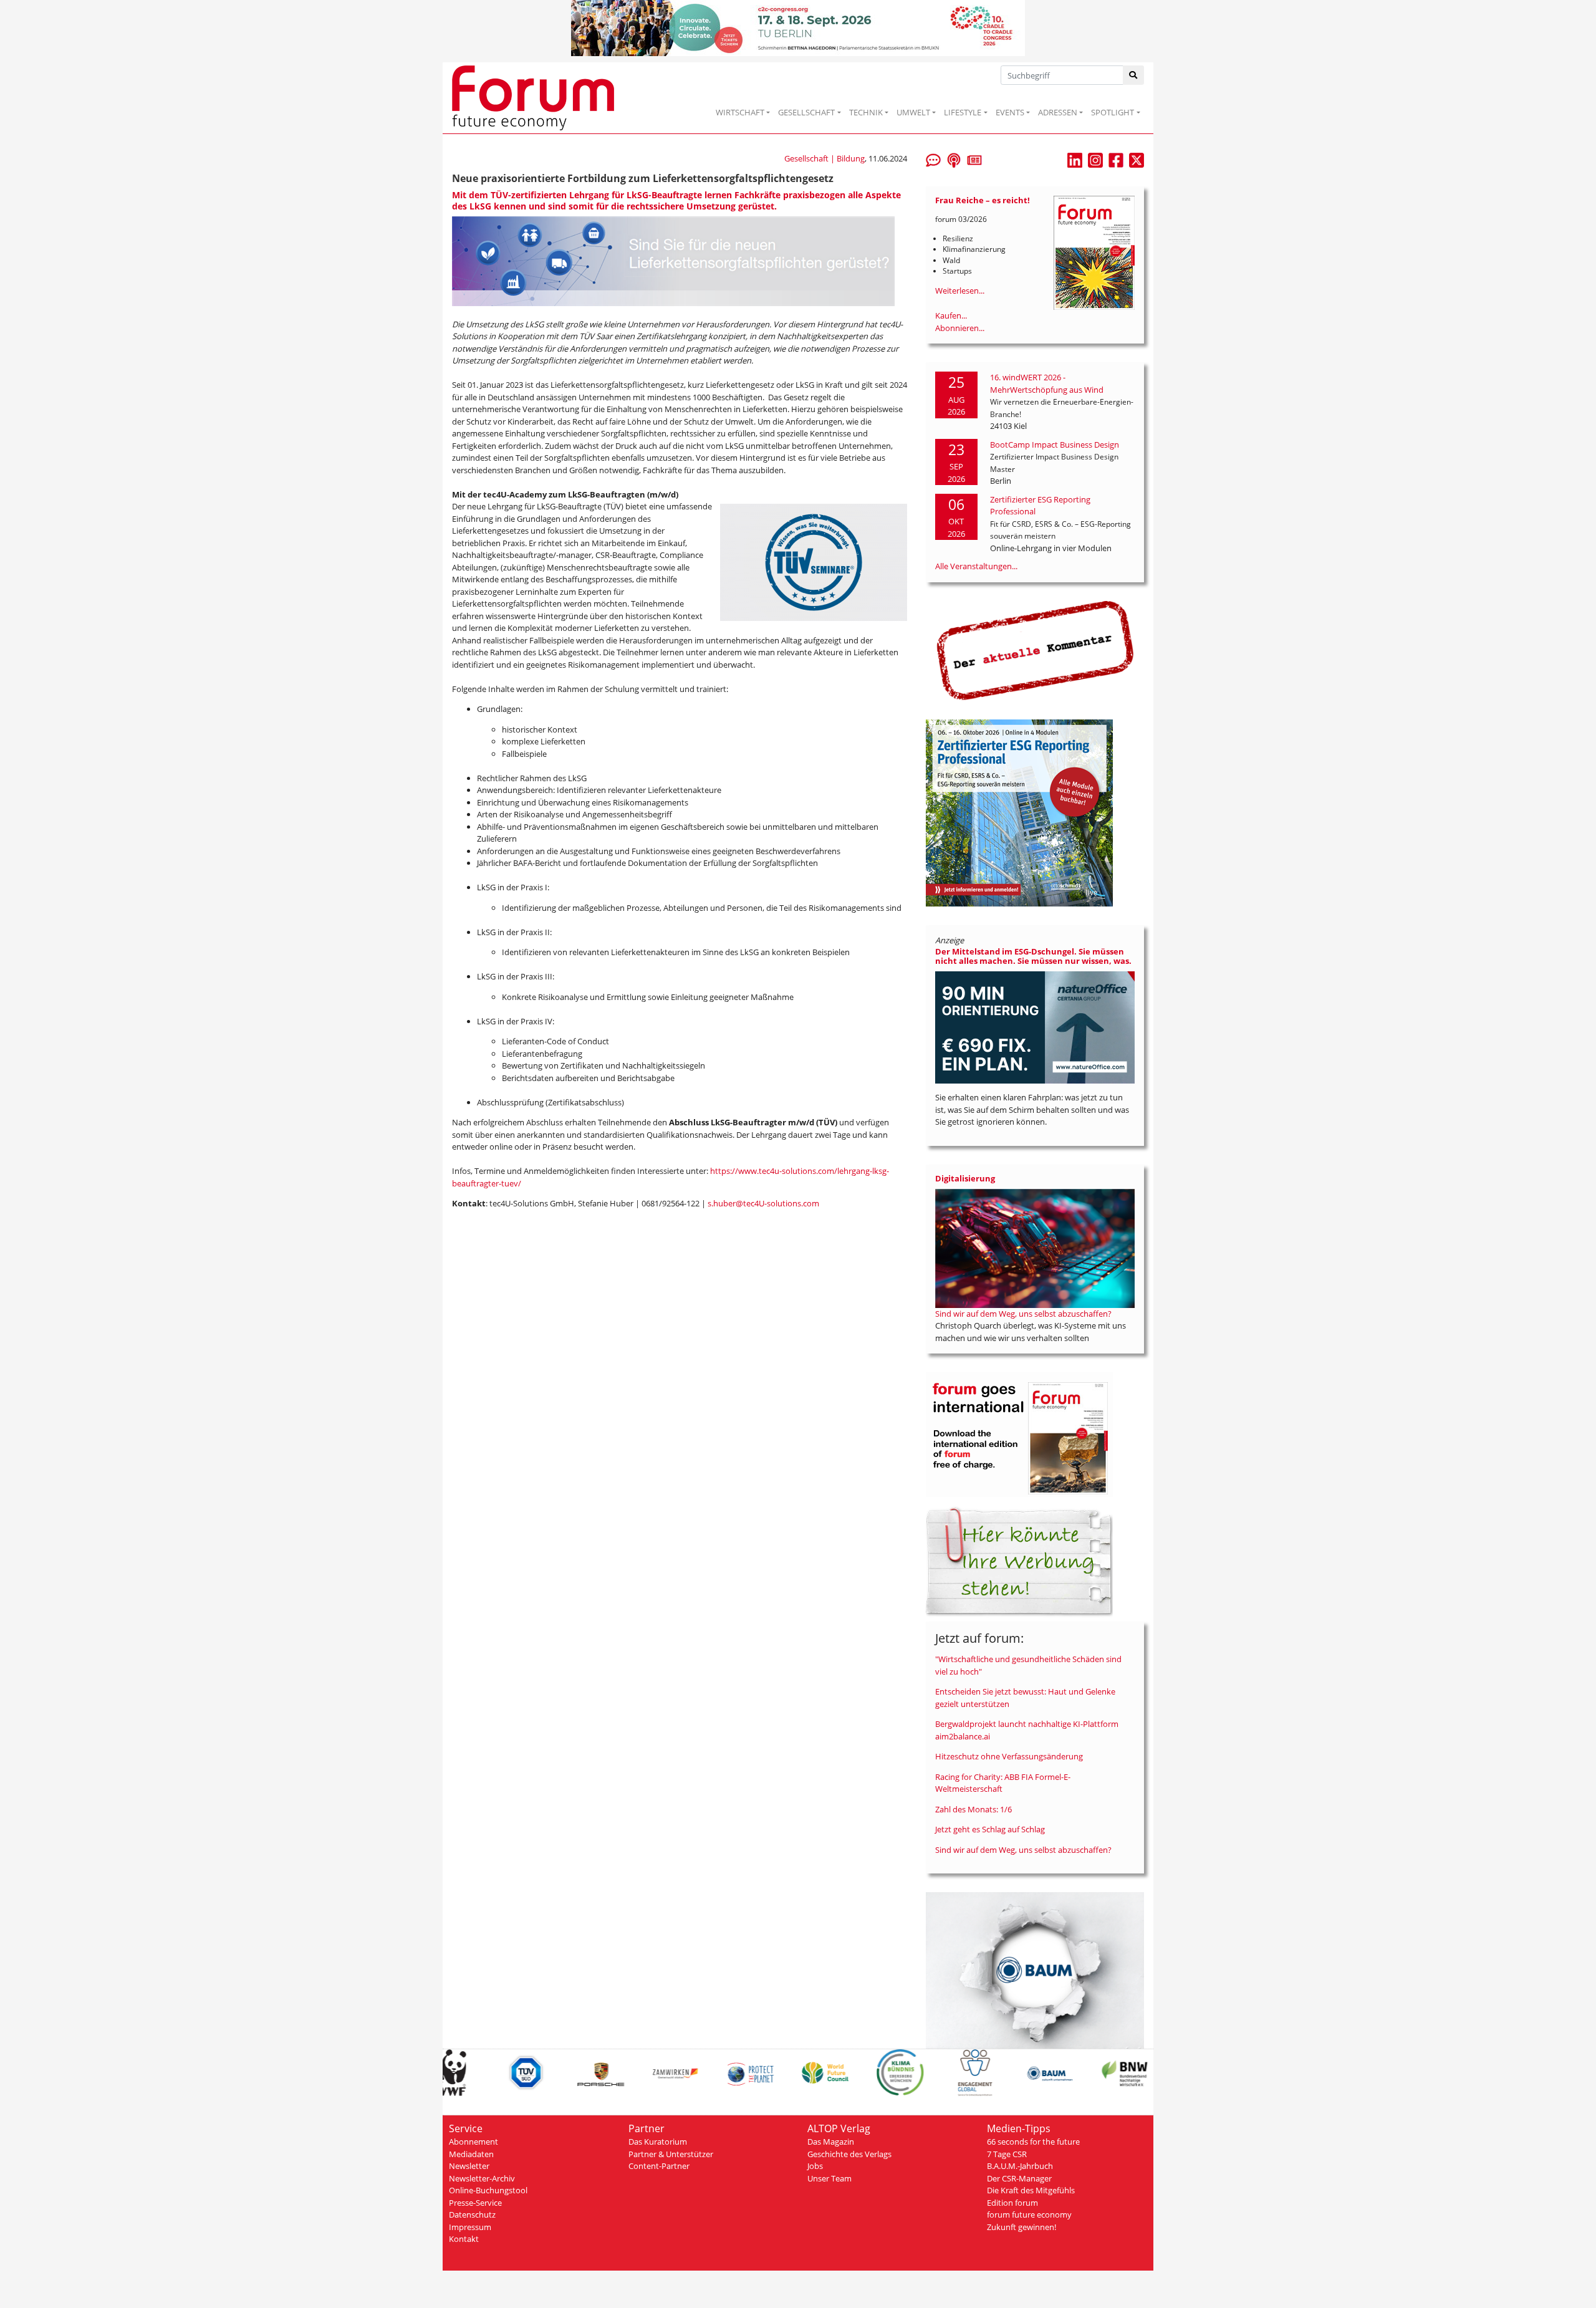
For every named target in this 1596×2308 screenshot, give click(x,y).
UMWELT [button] (913, 112)
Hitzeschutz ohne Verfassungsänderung (1009, 1756)
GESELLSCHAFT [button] (806, 112)
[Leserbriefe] (933, 159)
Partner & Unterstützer (671, 2154)
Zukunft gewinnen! (1022, 2227)
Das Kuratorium (658, 2142)
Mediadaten (471, 2154)
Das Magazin (831, 2142)
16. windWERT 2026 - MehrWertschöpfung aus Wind (1047, 383)
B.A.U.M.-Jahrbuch (1020, 2166)
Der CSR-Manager (1019, 2178)
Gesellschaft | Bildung (824, 158)
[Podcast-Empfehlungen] (954, 159)
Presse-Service (475, 2203)
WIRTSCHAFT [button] (740, 112)
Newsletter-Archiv (482, 2178)
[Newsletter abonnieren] (974, 159)
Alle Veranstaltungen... (976, 566)
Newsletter (469, 2166)
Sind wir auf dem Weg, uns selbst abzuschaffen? (1023, 1314)
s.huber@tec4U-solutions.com (763, 1203)
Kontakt (464, 2239)
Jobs (815, 2166)
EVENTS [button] (1010, 112)
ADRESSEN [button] (1058, 112)
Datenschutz (472, 2214)
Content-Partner (659, 2166)
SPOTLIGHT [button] (1113, 112)
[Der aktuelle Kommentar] (1035, 650)
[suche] (1134, 75)
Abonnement (474, 2142)
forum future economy (1029, 2214)
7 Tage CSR (1007, 2154)
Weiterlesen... (960, 291)
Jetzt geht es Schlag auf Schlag (990, 1829)
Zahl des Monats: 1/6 (973, 1809)
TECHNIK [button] (866, 112)
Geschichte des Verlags (849, 2154)
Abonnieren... (960, 328)
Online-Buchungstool (488, 2190)
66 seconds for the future (1033, 2142)
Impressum (470, 2227)
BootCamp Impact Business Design (1055, 445)
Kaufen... (951, 315)
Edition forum (1012, 2203)
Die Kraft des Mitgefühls (1031, 2190)
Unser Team (829, 2178)
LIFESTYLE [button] (963, 112)
